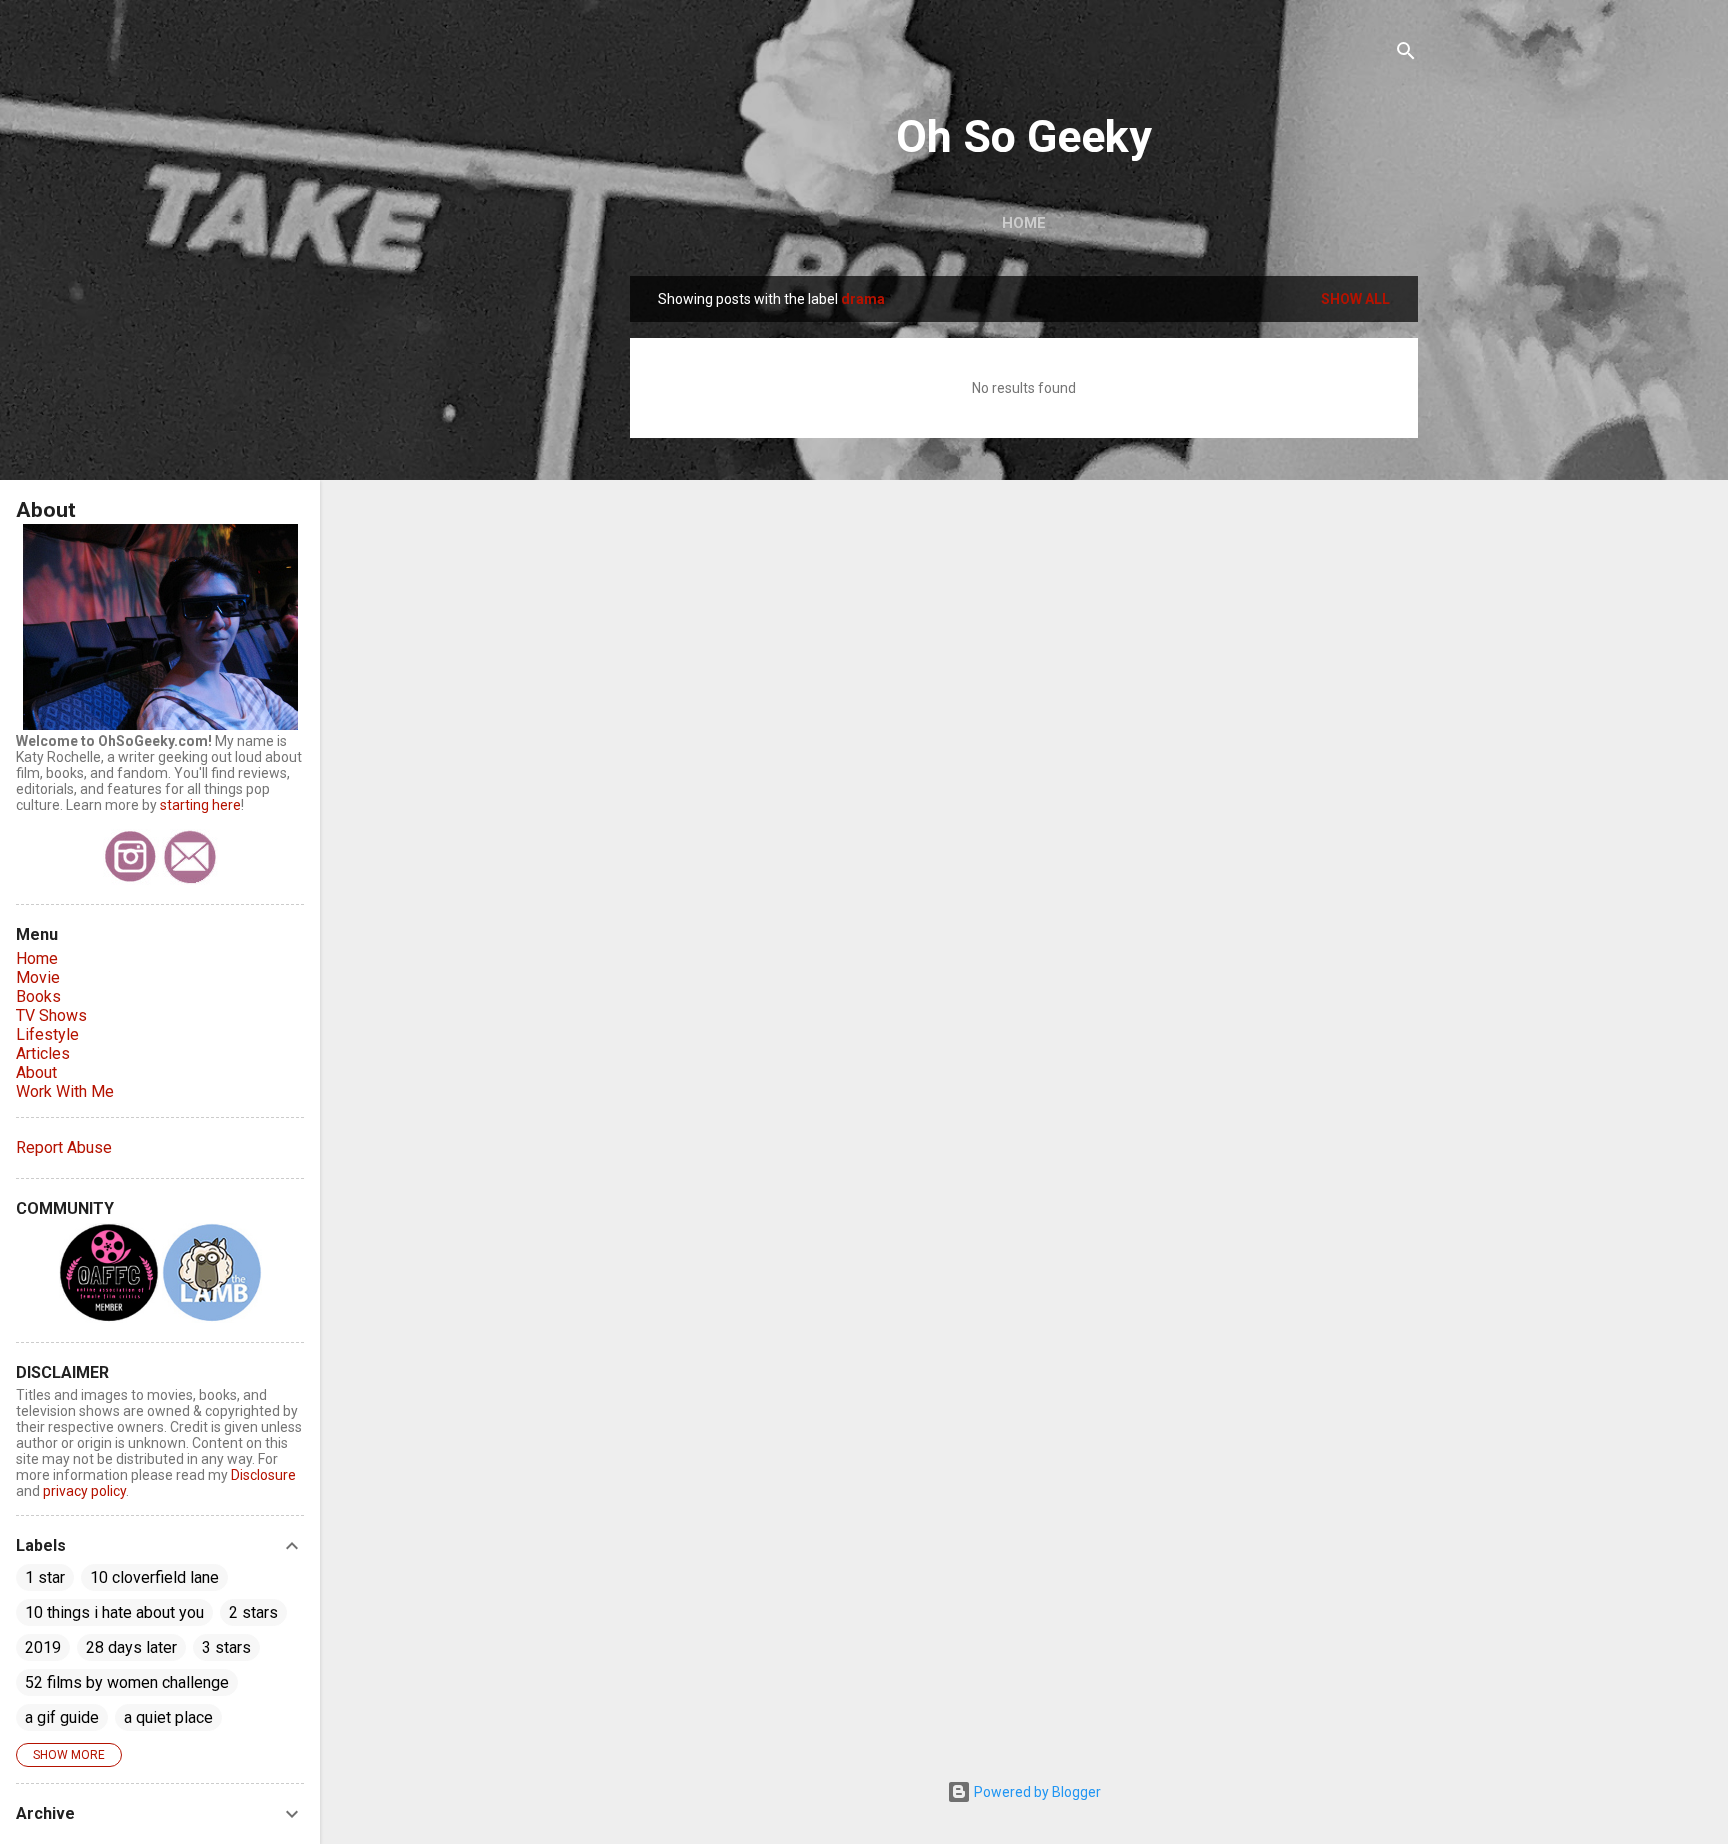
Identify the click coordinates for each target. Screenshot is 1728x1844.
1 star (45, 1577)
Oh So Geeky (1024, 136)
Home (1024, 223)
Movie (38, 977)
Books (38, 996)
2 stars (253, 1612)
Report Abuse (64, 1147)
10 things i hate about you (114, 1612)
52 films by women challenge (127, 1682)
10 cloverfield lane (154, 1577)
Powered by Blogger (1036, 1792)
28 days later (131, 1647)
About (36, 1072)
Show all (1355, 299)
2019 (43, 1647)
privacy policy (84, 1491)
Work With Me (65, 1091)
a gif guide (62, 1717)
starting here (200, 805)
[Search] (1406, 54)
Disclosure (263, 1475)
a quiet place (168, 1717)
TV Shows (51, 1015)
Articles (43, 1053)
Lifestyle (47, 1034)
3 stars (226, 1647)
